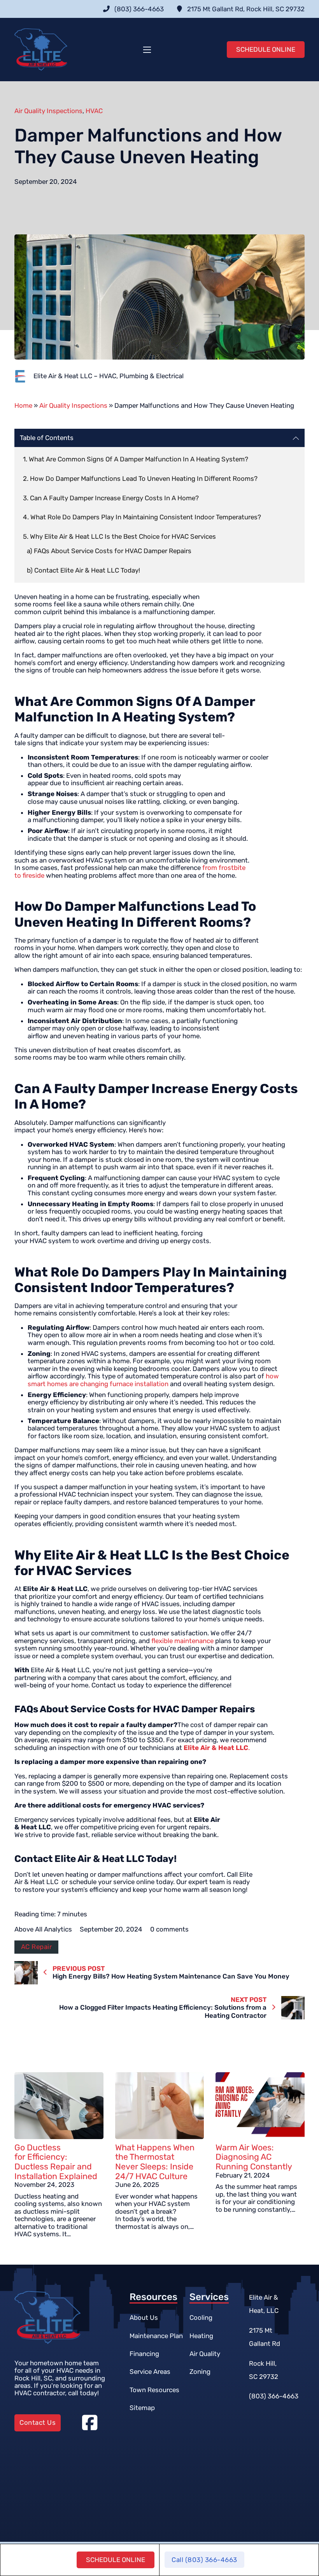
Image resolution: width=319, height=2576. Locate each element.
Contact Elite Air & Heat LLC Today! (87, 570)
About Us (144, 2318)
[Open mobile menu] (147, 50)
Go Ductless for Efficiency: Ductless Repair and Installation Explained (56, 2162)
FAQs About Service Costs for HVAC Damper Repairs (113, 551)
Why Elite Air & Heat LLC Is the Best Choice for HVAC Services (123, 536)
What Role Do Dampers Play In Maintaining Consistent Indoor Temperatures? (146, 517)
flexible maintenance (182, 1641)
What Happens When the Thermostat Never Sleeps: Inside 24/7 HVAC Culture (155, 2162)
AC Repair (37, 1947)
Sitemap (142, 2408)
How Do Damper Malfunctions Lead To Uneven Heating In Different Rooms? (144, 479)
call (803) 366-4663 (204, 2560)
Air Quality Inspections (48, 111)
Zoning (200, 2372)
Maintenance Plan (156, 2336)
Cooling (201, 2318)
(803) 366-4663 (274, 2396)
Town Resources (154, 2390)
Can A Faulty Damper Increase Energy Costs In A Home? (114, 498)
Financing (144, 2354)
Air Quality (205, 2354)
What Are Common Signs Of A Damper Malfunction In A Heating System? (138, 459)
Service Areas (150, 2372)
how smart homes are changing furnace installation (153, 1380)
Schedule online (116, 2560)
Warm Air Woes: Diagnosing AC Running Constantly (254, 2157)
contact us (38, 2422)
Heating (201, 2336)
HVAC (94, 111)
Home (23, 405)
